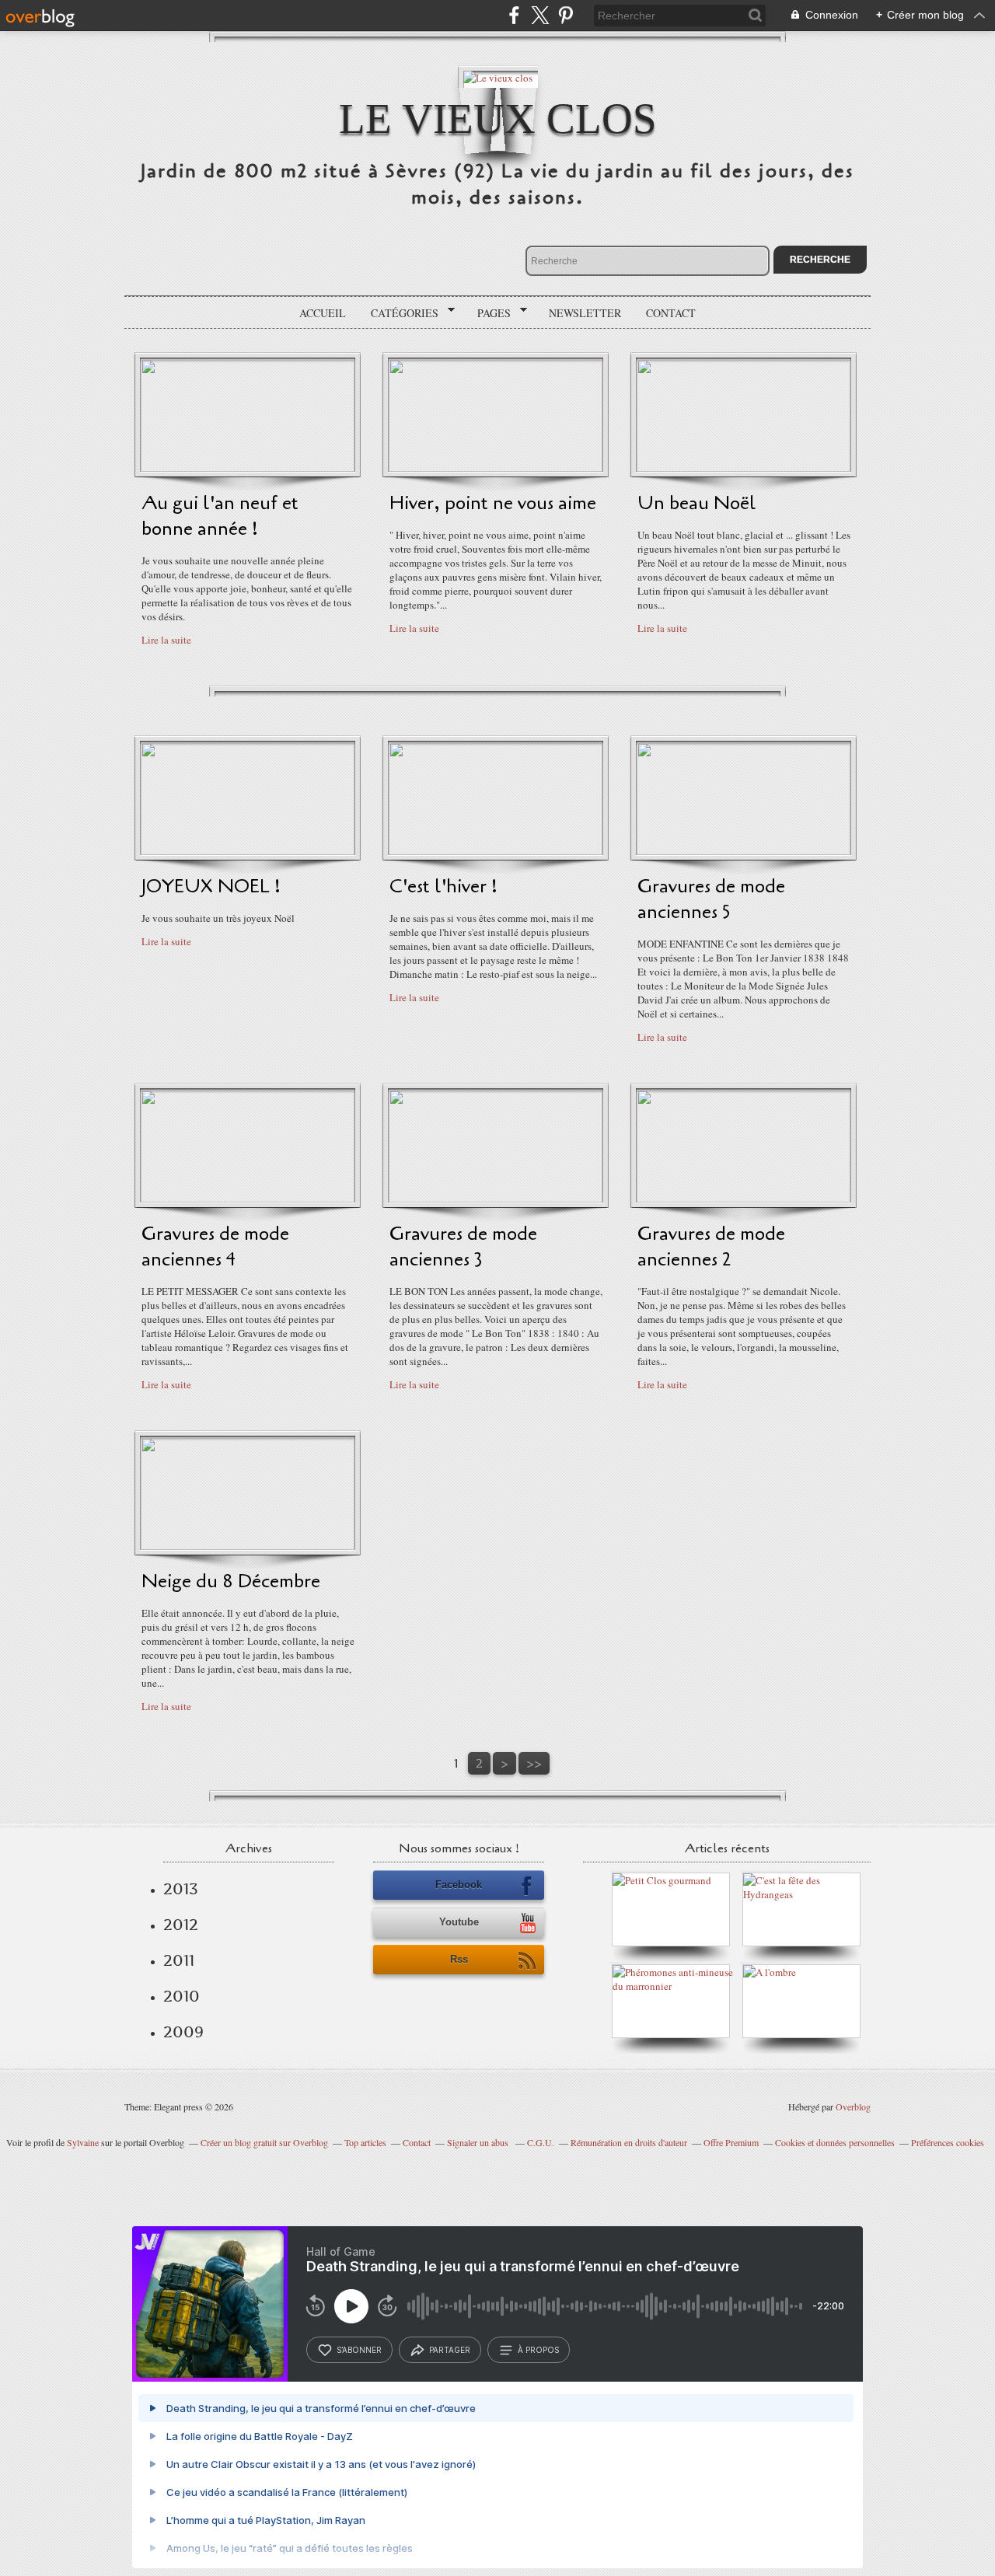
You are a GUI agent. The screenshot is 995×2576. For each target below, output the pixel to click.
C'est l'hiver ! (443, 887)
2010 (182, 1996)
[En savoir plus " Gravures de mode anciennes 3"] (496, 1199)
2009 (183, 2032)
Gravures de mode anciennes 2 (711, 1247)
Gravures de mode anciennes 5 (711, 899)
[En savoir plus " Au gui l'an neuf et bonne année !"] (248, 468)
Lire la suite (166, 640)
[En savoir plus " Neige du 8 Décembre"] (248, 1546)
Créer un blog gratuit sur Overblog (264, 2142)
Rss (459, 1959)
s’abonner (359, 2350)
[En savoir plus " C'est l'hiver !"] (496, 851)
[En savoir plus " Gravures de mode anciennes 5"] (744, 851)
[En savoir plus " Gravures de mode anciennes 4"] (248, 1199)
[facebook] (514, 15)
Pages (489, 313)
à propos (538, 2350)
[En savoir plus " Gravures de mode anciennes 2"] (744, 1199)
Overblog (853, 2107)
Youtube (459, 1922)
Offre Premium (731, 2142)
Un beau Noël (697, 503)
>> (534, 1763)
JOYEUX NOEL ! (211, 887)
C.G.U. (541, 2142)
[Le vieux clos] (498, 77)
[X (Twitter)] (540, 15)
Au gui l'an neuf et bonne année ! (220, 516)
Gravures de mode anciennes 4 (215, 1247)
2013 (181, 1889)
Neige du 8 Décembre (231, 1581)
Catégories (399, 313)
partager (450, 2350)
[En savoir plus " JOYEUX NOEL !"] (248, 851)
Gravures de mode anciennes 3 (463, 1247)
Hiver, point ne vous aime (493, 503)
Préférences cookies (948, 2142)
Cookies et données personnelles (835, 2142)
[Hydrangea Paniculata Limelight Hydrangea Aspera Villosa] (805, 1894)
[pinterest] (566, 15)
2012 (181, 1925)
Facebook (459, 1885)
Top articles (365, 2142)
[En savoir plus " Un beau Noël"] (744, 468)
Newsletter (585, 313)
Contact (671, 313)
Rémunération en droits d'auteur (629, 2142)
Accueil (323, 313)
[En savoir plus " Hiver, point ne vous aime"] (496, 468)
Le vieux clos (498, 119)
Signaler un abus (479, 2142)
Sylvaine (83, 2142)
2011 (179, 1960)
